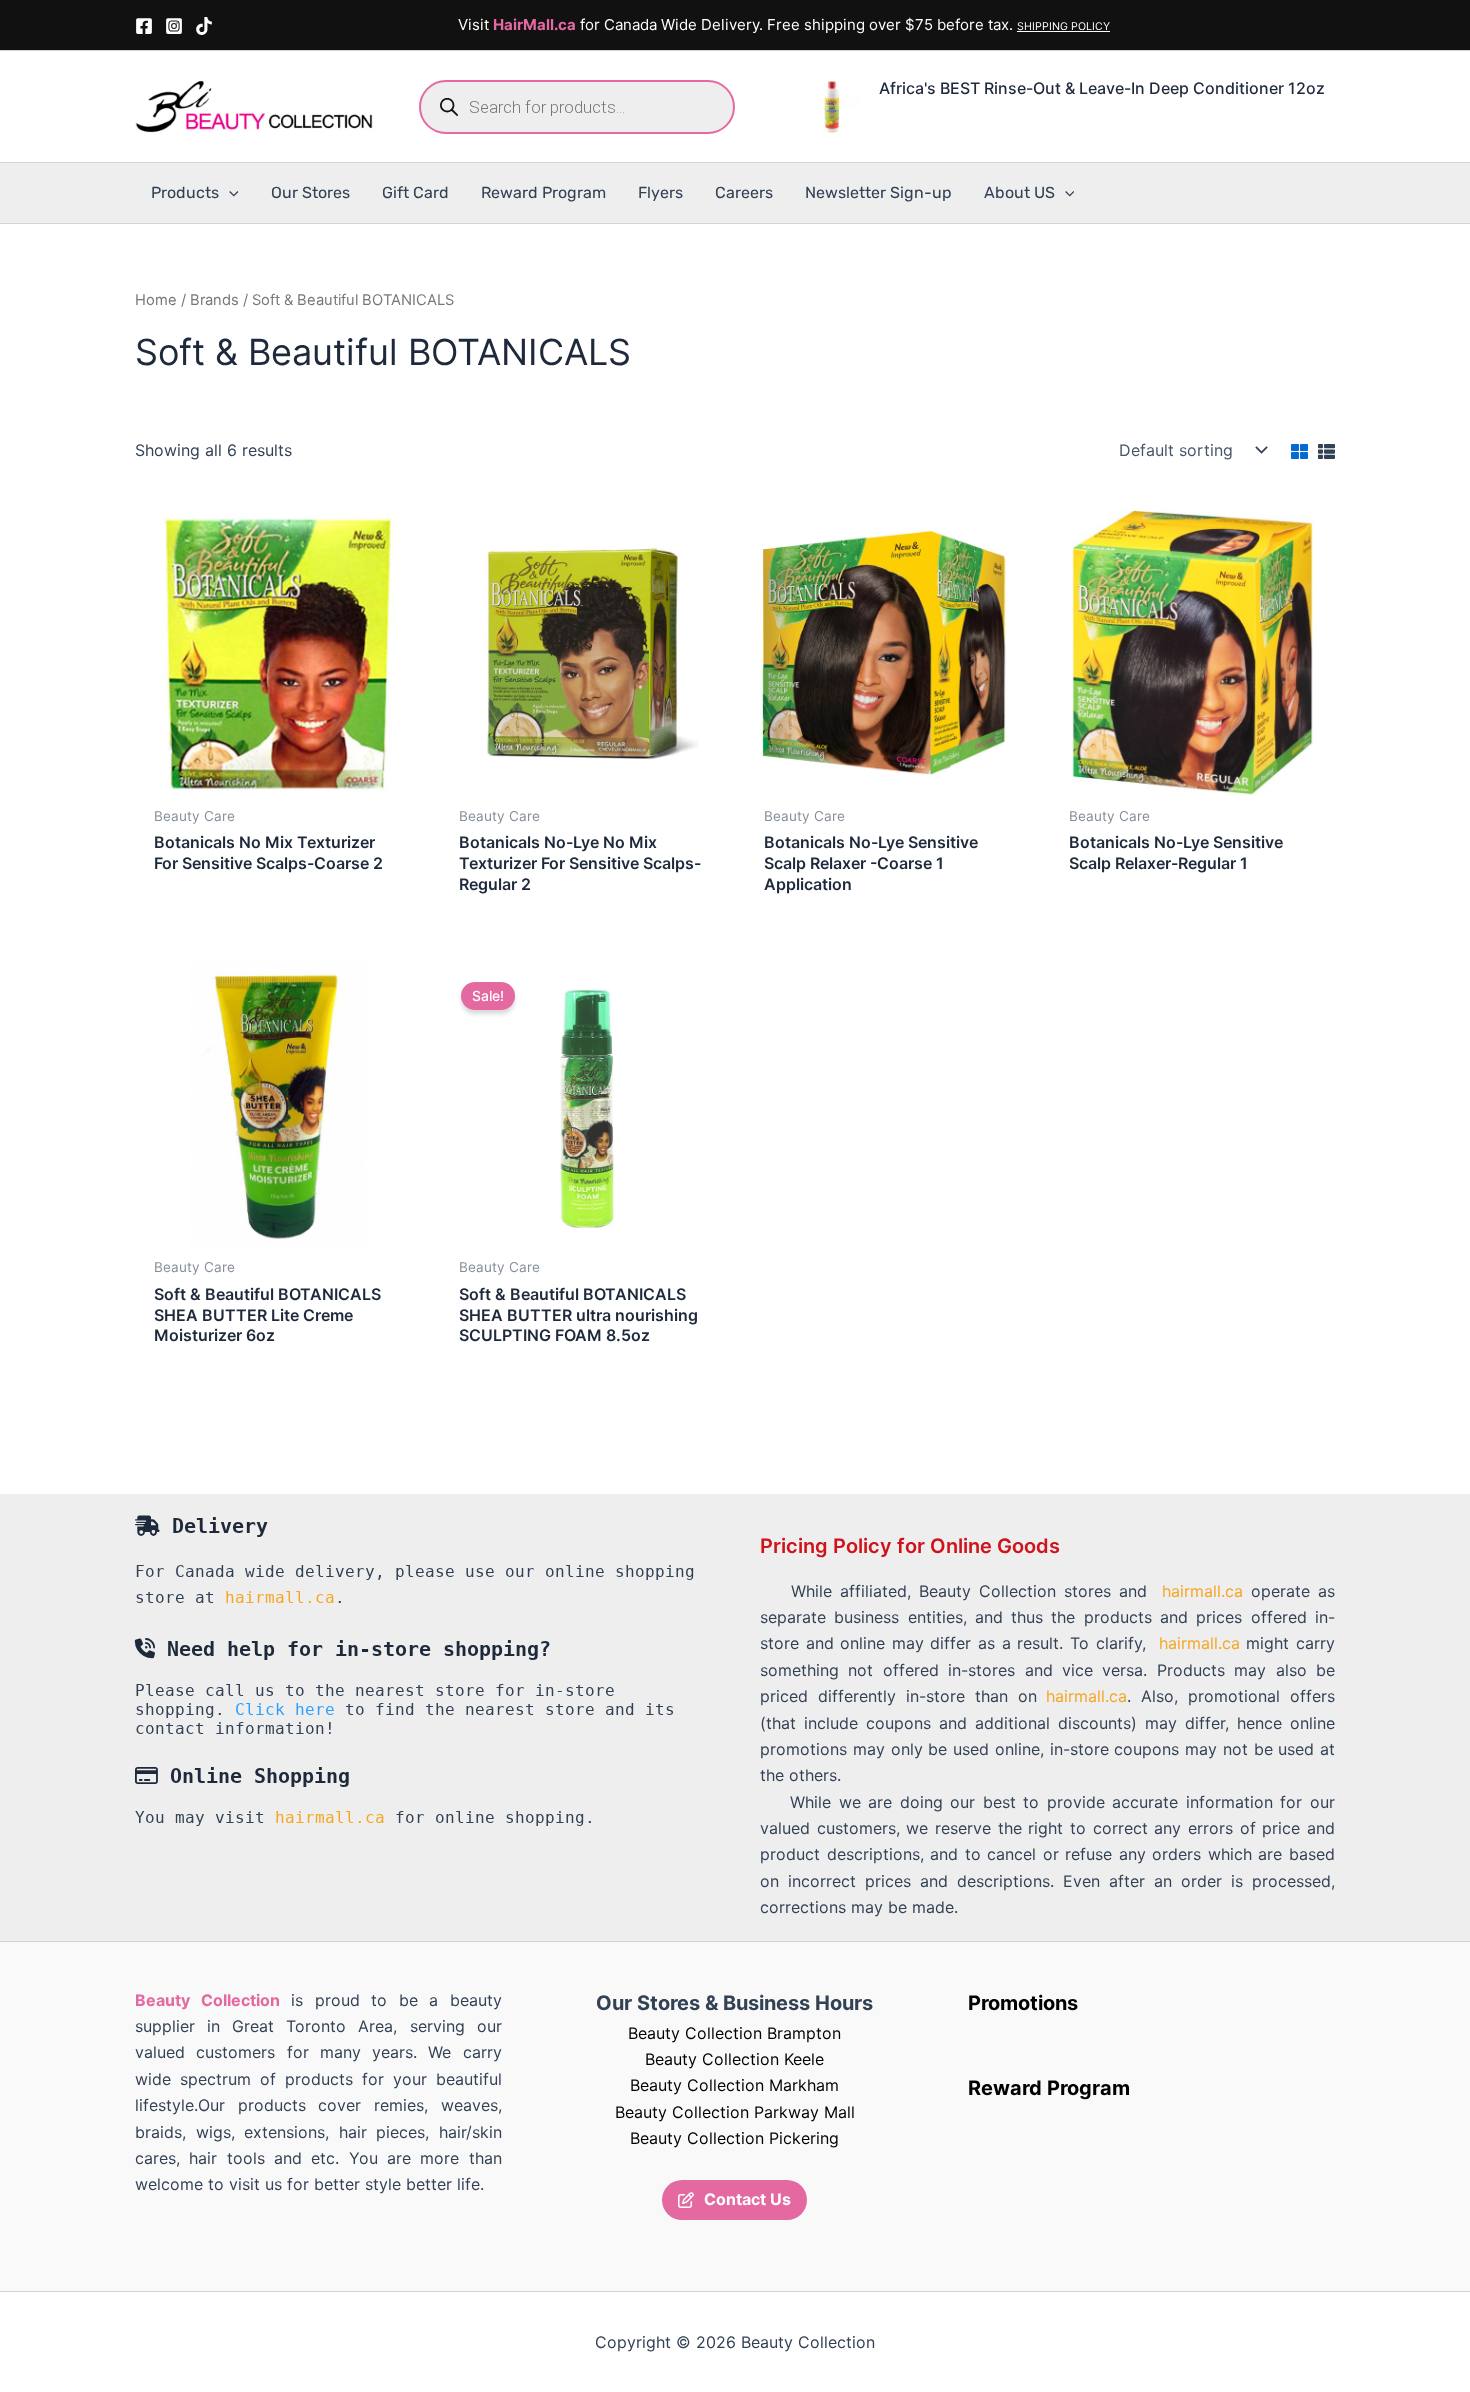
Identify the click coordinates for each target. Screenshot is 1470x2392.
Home (156, 300)
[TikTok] (204, 26)
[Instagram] (174, 26)
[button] (229, 193)
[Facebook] (144, 26)
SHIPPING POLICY (1063, 26)
